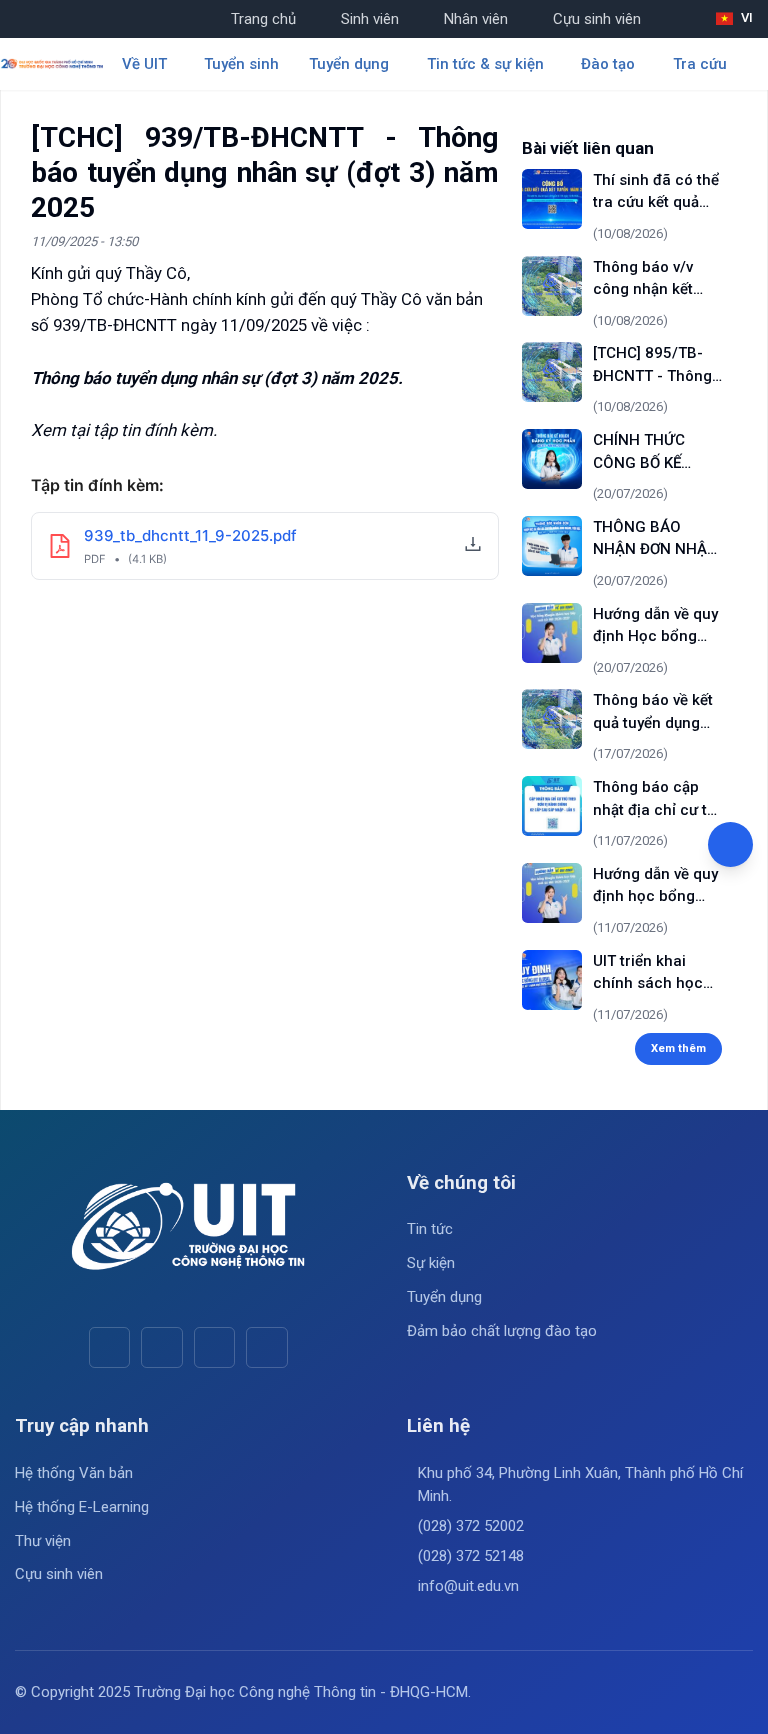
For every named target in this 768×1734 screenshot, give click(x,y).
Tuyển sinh (241, 64)
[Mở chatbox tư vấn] (730, 844)
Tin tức (430, 1229)
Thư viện (43, 1541)
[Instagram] (214, 1347)
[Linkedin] (266, 1347)
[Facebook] (109, 1347)
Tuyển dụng (444, 1297)
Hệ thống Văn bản (74, 1473)
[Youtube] (161, 1347)
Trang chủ (263, 19)
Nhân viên (476, 19)
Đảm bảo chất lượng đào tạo (502, 1331)
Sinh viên (370, 19)
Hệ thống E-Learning (82, 1507)
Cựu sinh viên (597, 19)
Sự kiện (431, 1263)
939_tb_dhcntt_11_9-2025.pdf (190, 535)
